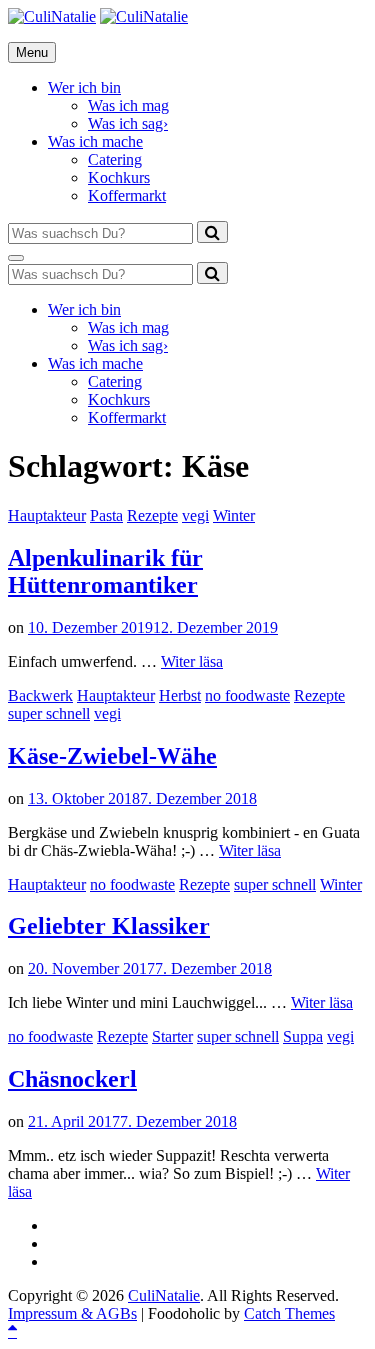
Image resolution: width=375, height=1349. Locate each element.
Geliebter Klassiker (109, 926)
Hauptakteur (47, 515)
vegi (195, 515)
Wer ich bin (84, 87)
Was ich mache (95, 141)
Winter (234, 515)
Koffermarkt (127, 195)
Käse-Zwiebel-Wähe (112, 756)
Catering (115, 159)
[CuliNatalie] (144, 16)
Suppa (303, 1036)
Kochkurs (119, 177)
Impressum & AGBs (72, 1313)
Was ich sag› (128, 123)
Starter (172, 1036)
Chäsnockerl (72, 1079)
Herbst (180, 695)
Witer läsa (192, 661)
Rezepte (152, 515)
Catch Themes (289, 1313)
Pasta (106, 515)
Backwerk (40, 695)
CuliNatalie (164, 1295)
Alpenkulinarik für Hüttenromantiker (105, 571)
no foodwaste (247, 695)
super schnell (49, 713)
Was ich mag (128, 105)
